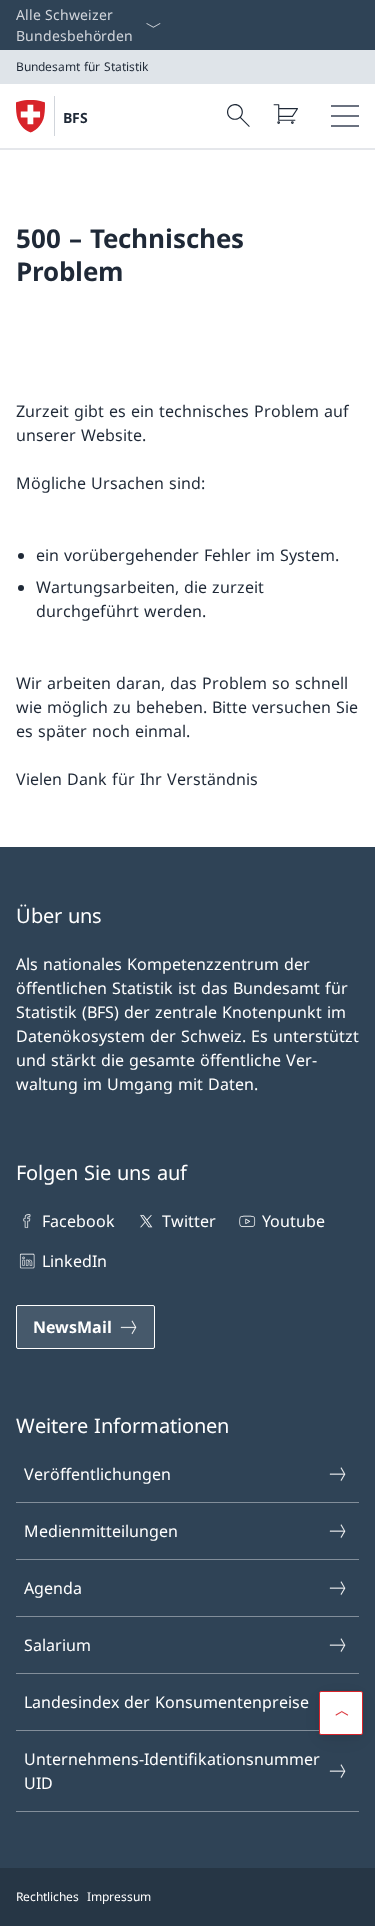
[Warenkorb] (285, 114)
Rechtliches (47, 1896)
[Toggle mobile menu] (345, 116)
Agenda (53, 1588)
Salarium (57, 1645)
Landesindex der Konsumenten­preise (166, 1702)
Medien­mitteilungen (101, 1531)
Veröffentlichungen (97, 1474)
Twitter (188, 1221)
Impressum (119, 1896)
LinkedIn (74, 1261)
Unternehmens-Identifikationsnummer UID (172, 1771)
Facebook (78, 1221)
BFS (75, 117)
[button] (341, 1713)
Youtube (293, 1221)
